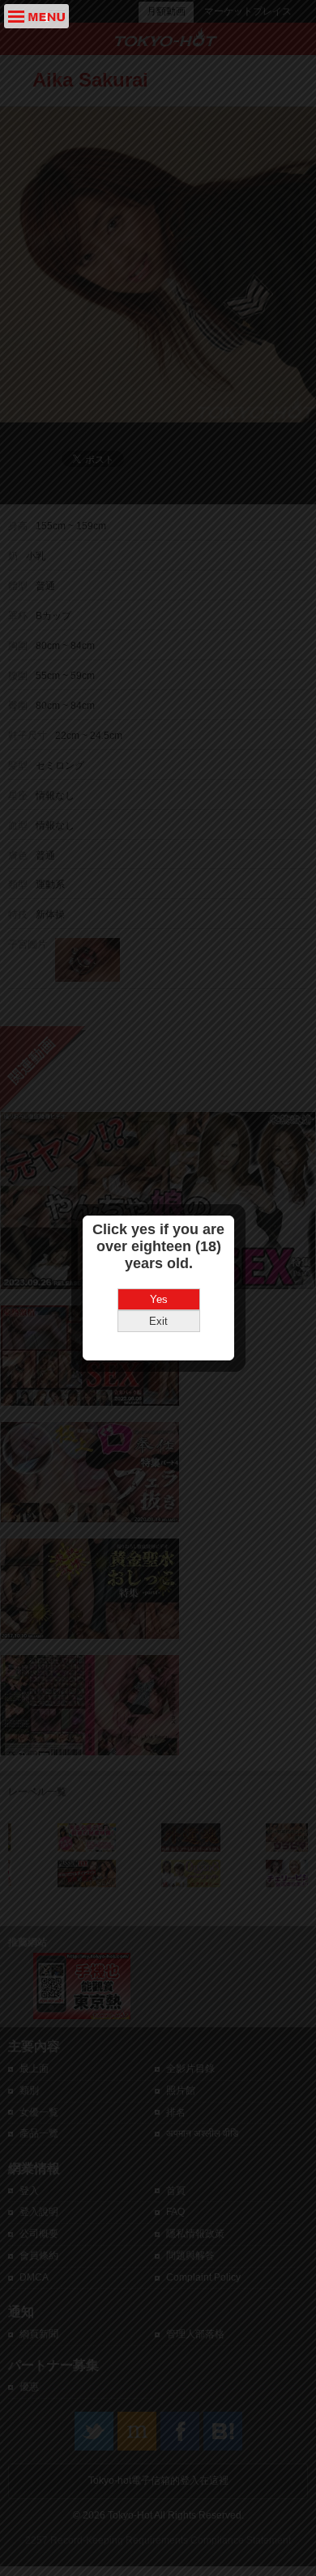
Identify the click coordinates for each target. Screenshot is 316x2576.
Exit (158, 1321)
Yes (159, 1299)
